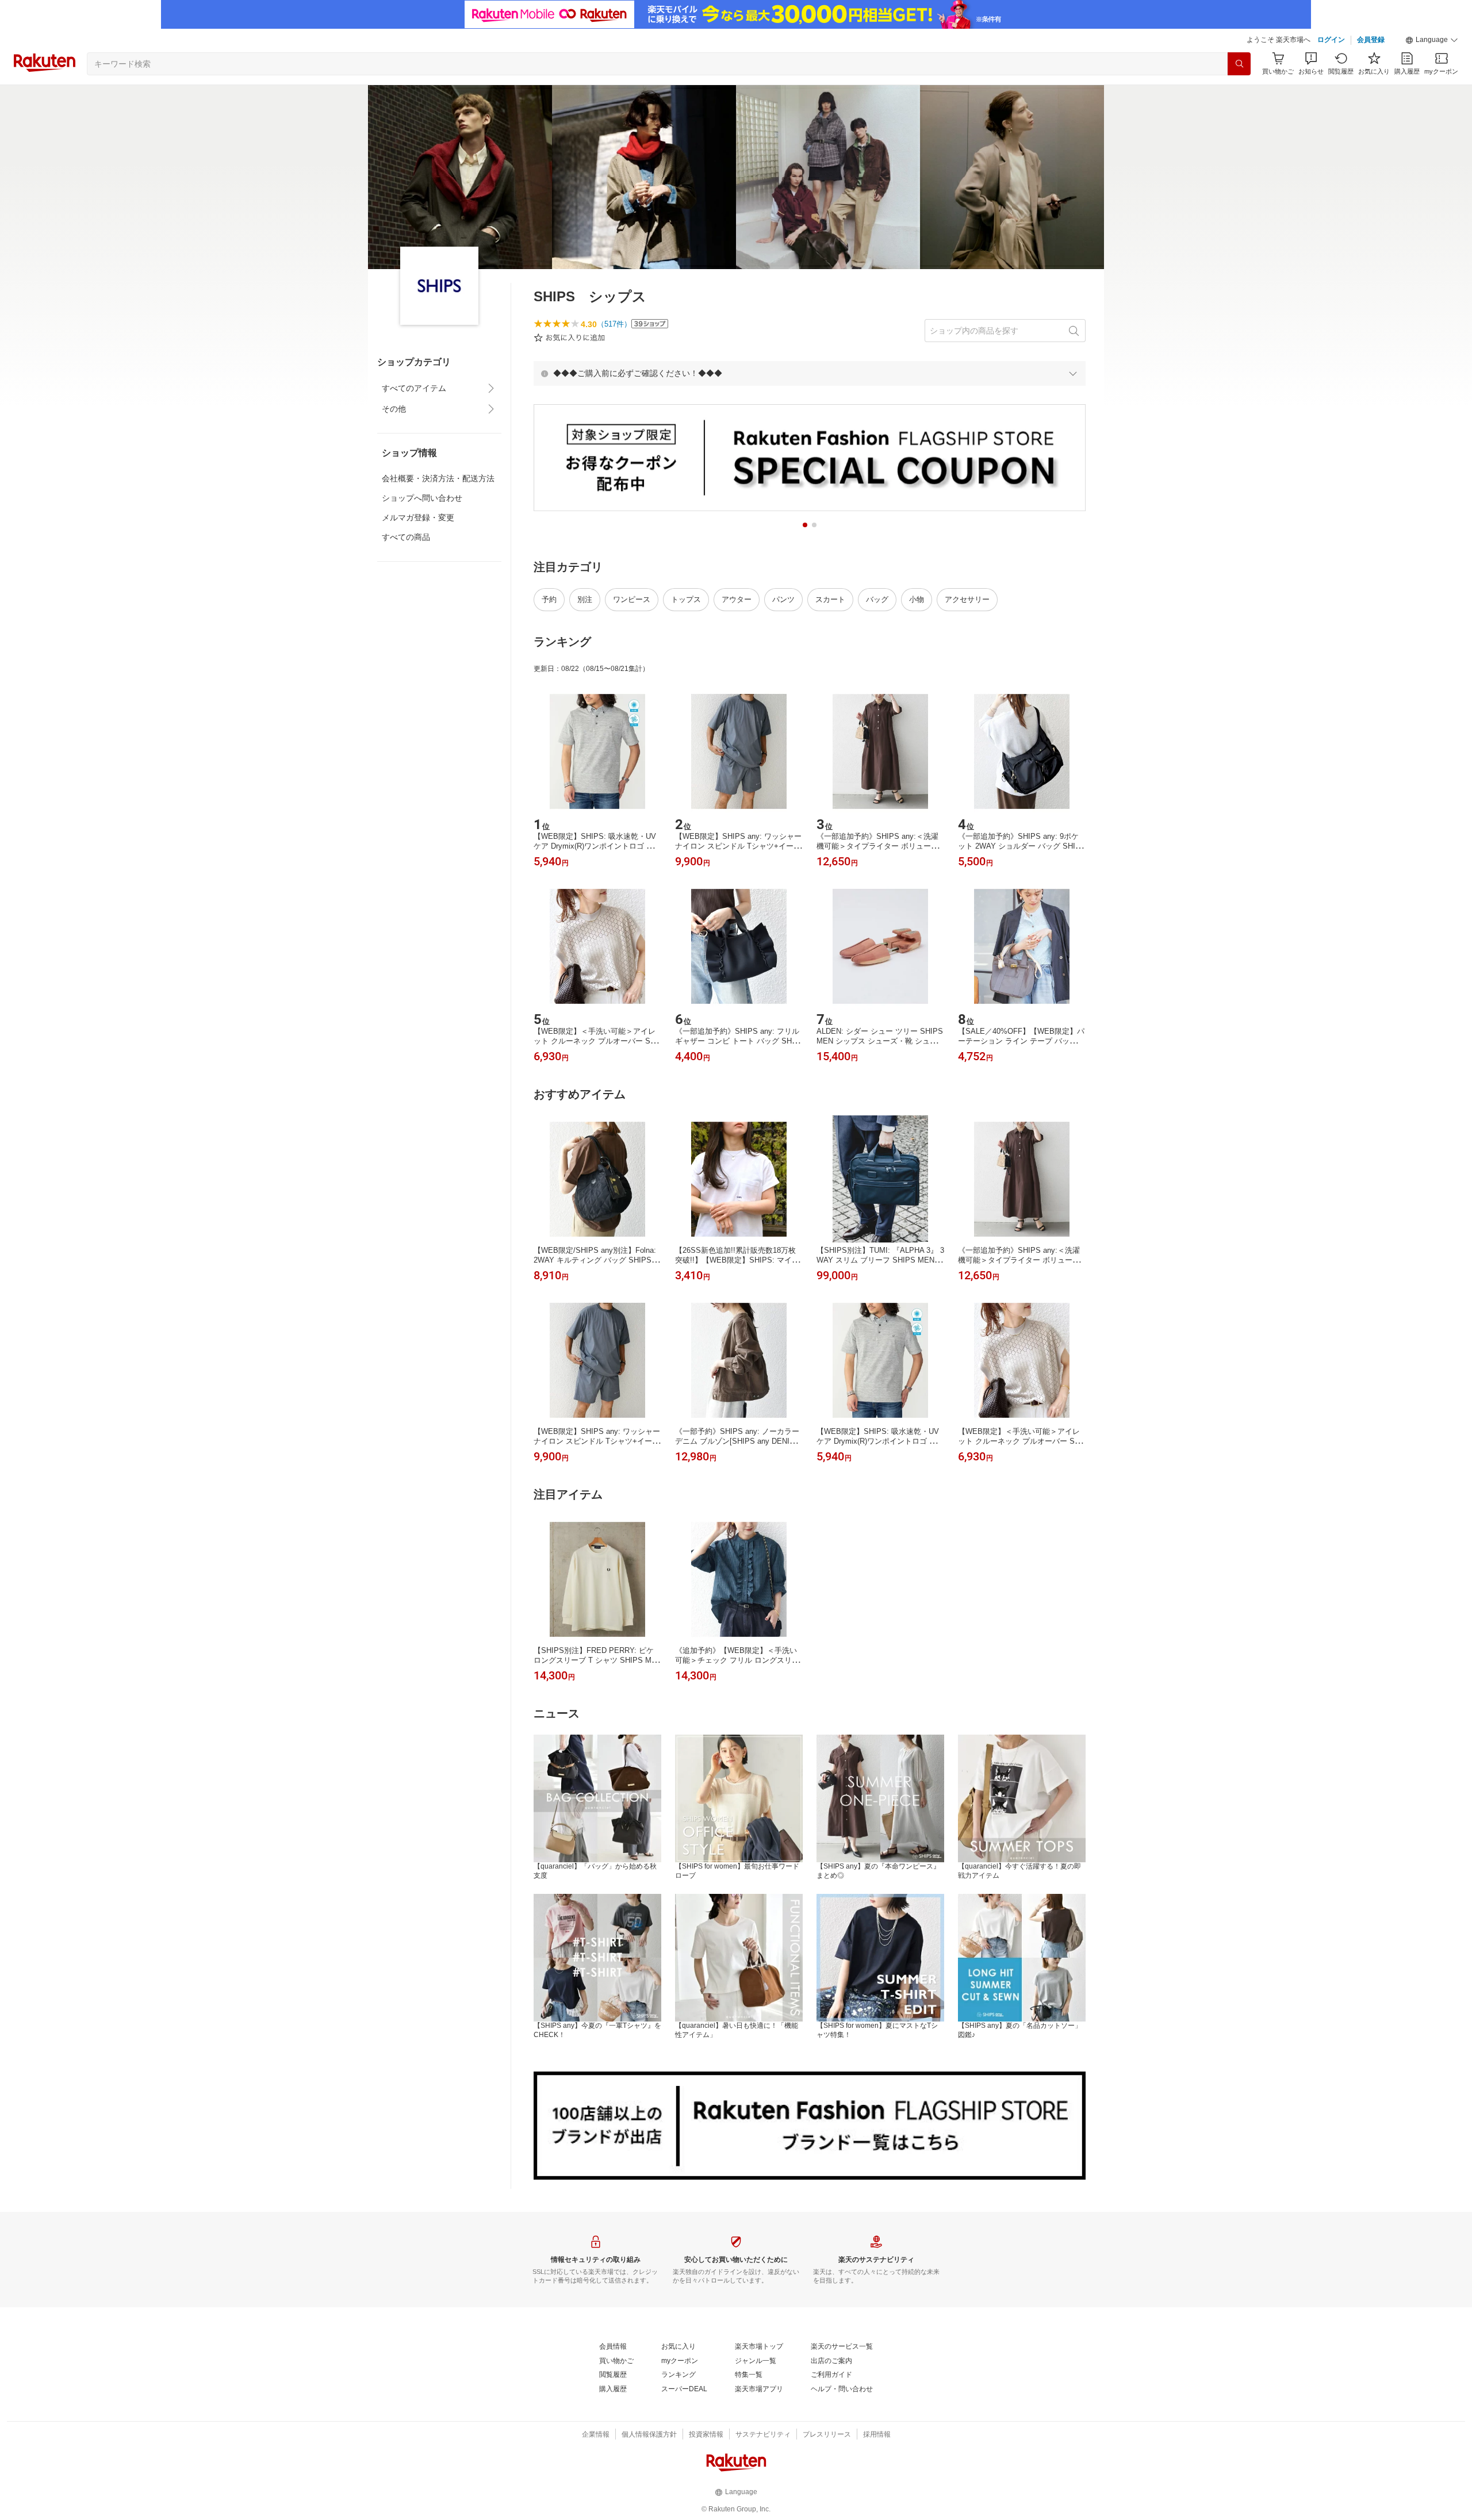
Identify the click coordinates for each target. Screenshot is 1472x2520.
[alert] (810, 373)
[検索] (1239, 64)
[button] (1432, 40)
